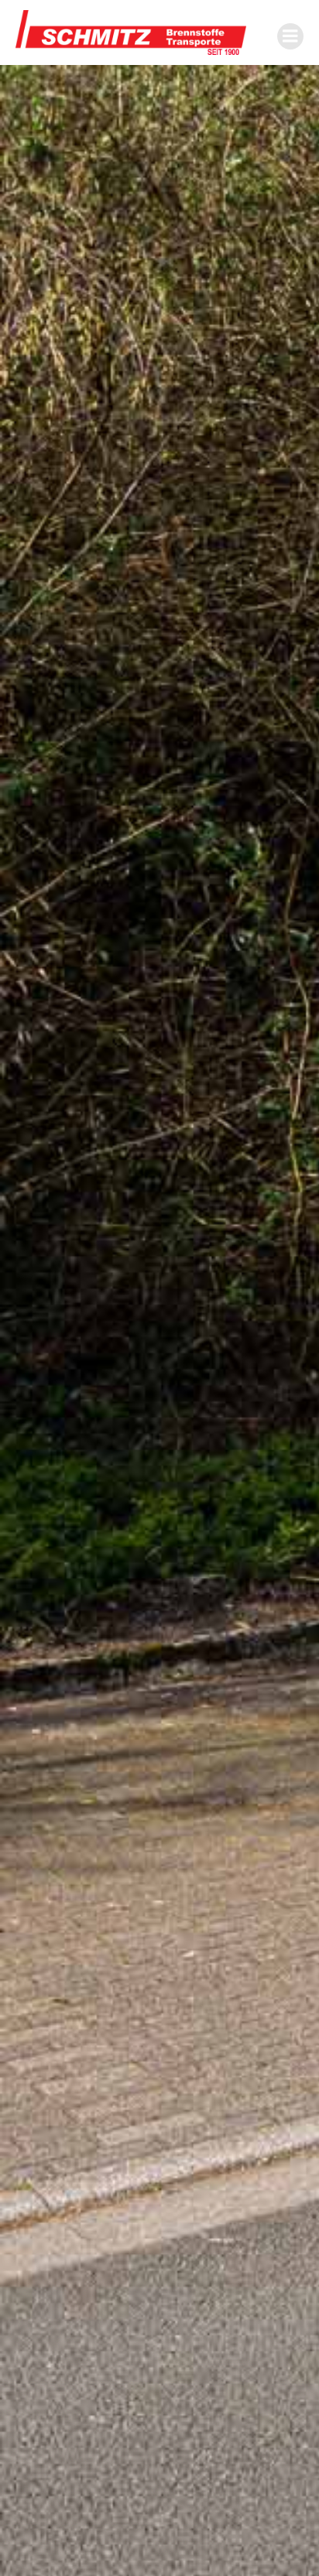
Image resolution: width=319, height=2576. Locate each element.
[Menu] (290, 36)
